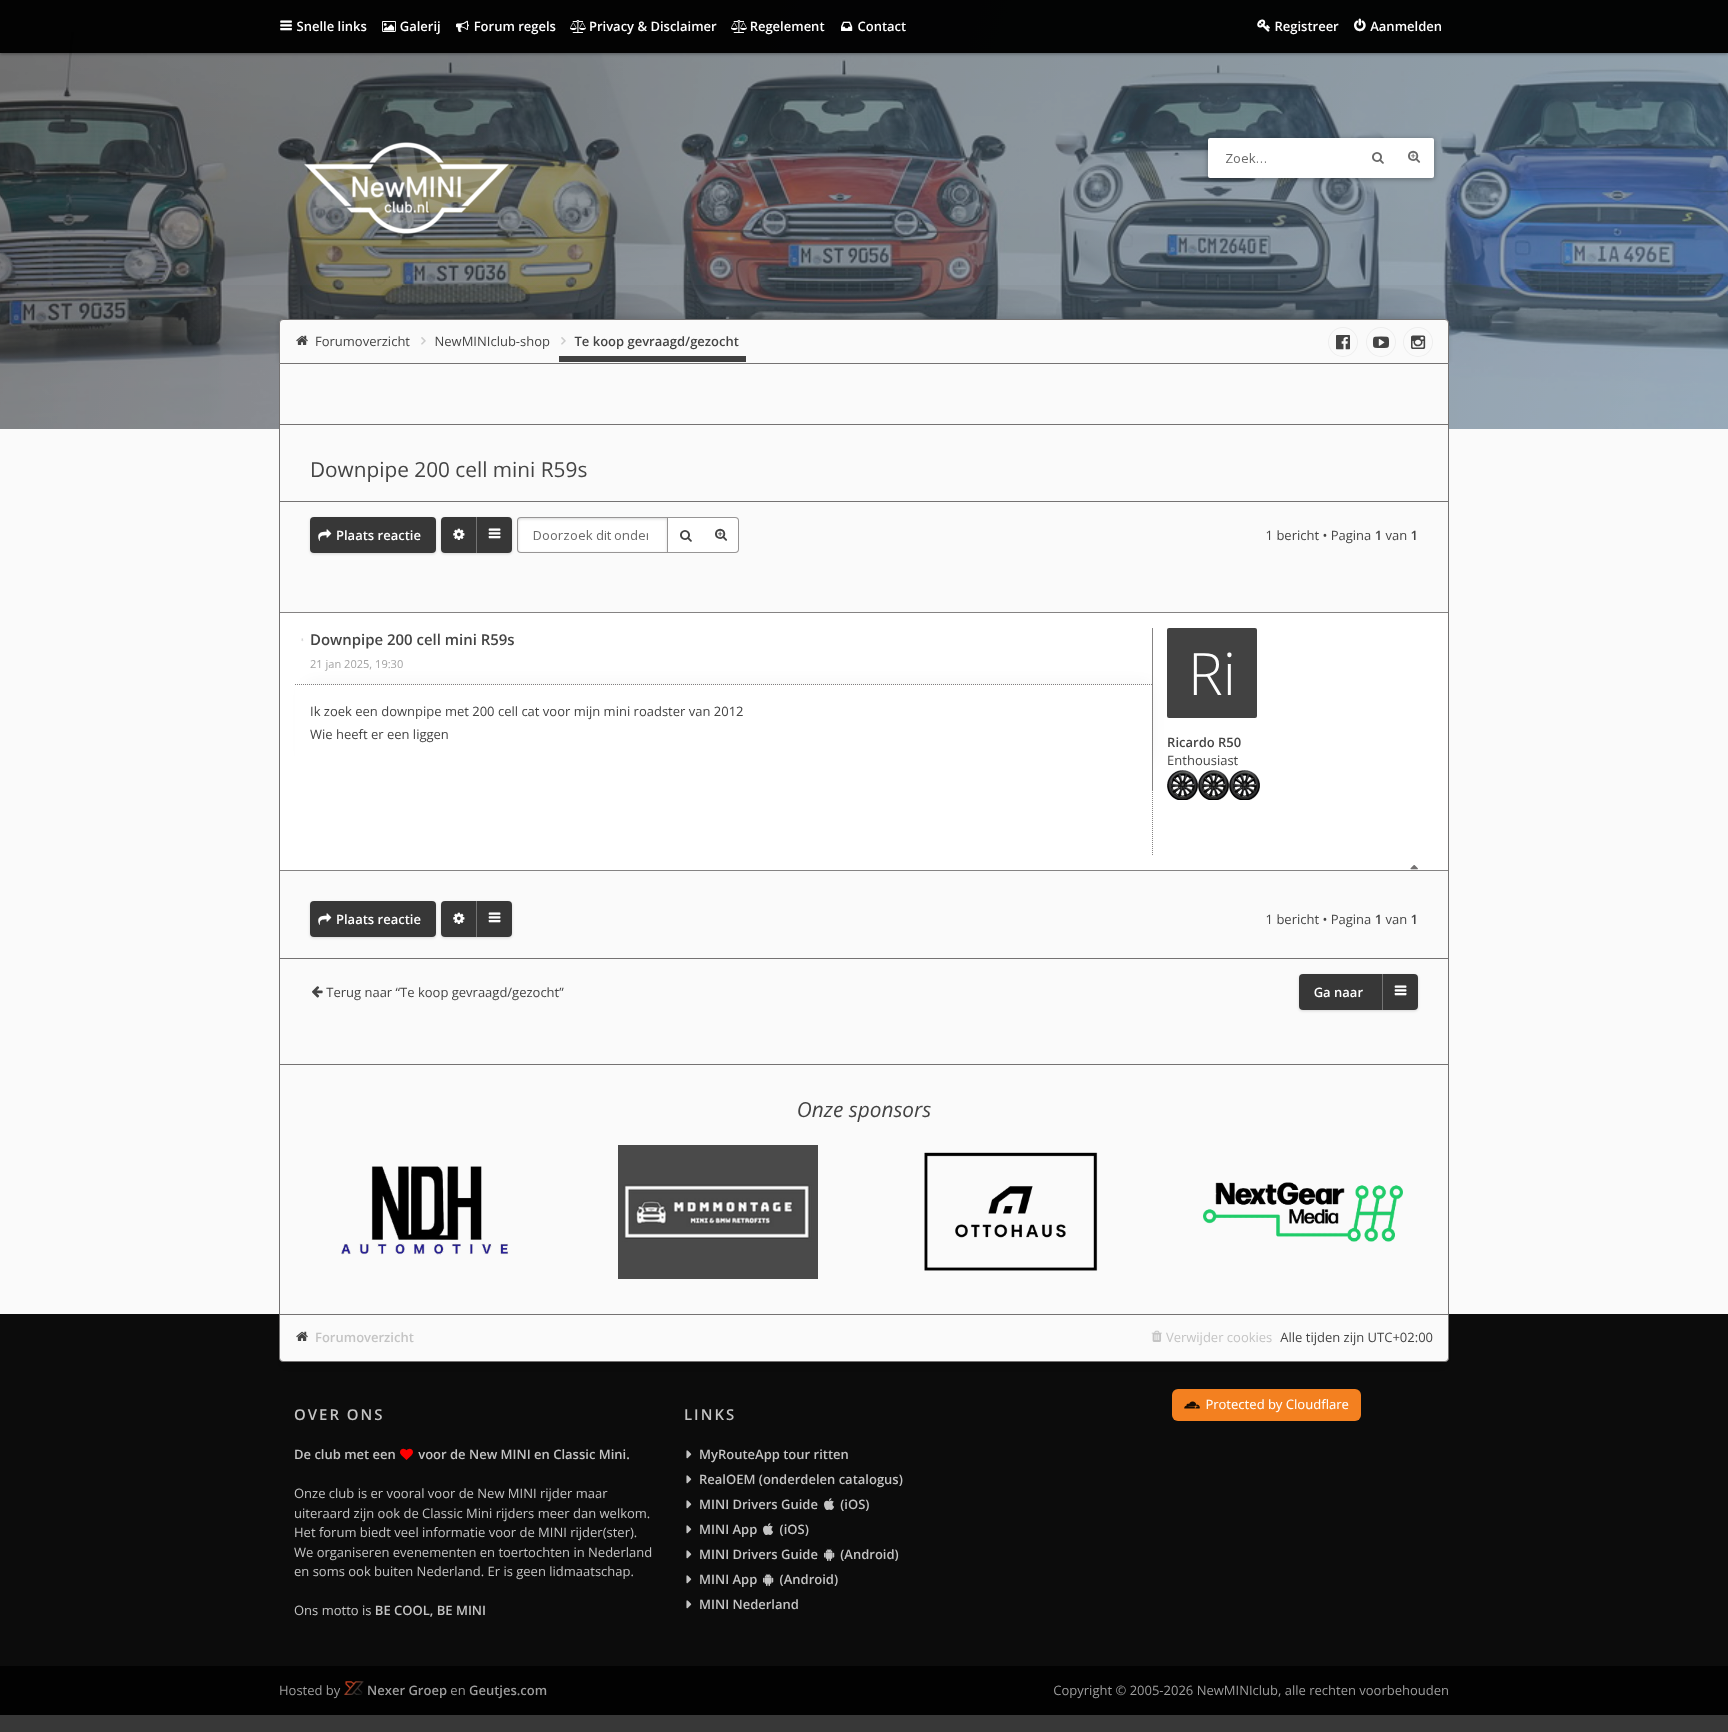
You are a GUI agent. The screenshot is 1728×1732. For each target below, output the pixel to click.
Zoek (1378, 158)
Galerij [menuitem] (418, 26)
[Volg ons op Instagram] (1418, 342)
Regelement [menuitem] (785, 26)
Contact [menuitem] (880, 26)
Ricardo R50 (1204, 742)
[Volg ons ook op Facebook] (1343, 342)
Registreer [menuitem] (1306, 26)
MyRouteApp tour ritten (774, 1454)
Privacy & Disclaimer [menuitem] (651, 26)
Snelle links (332, 26)
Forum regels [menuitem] (513, 26)
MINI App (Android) (768, 1579)
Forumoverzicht (364, 1337)
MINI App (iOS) (754, 1529)
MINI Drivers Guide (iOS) (784, 1504)
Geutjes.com (508, 1690)
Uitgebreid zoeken (1414, 158)
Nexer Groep (407, 1690)
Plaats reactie (378, 535)
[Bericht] (303, 640)
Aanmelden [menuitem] (1406, 26)
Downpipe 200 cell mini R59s (448, 470)
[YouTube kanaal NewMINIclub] (1381, 342)
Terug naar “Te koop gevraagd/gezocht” (445, 992)
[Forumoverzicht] (406, 191)
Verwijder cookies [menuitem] (1219, 1337)
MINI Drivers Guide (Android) (799, 1554)
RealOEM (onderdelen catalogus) (801, 1479)
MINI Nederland (749, 1604)
